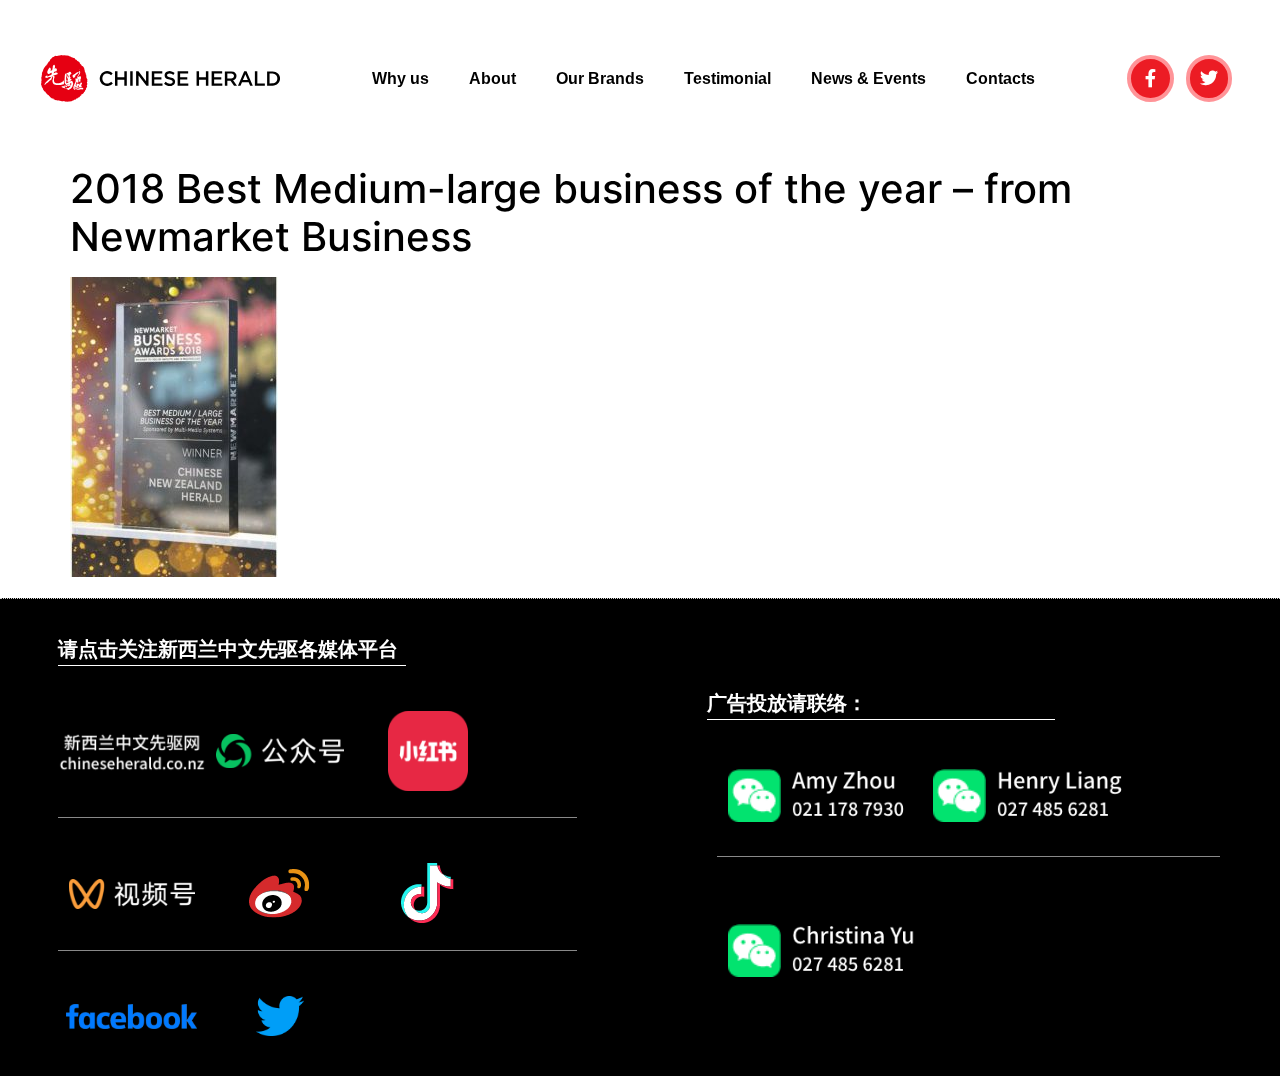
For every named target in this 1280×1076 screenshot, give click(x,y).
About (492, 78)
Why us (400, 78)
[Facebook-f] (1150, 78)
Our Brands (600, 78)
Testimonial (727, 78)
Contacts (1000, 78)
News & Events (868, 78)
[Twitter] (1209, 78)
